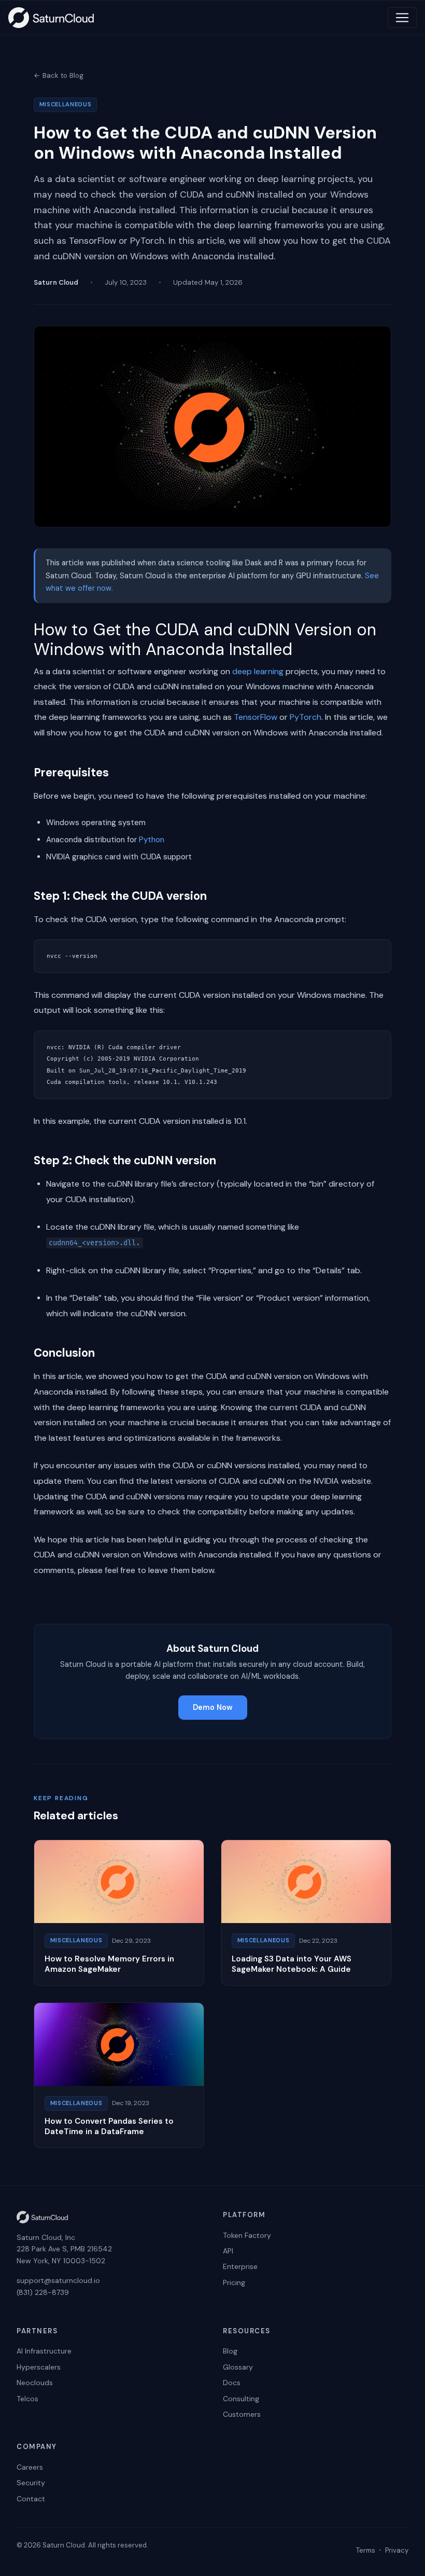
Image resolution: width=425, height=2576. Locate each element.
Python (152, 840)
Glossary (238, 2367)
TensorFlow (256, 717)
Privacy (397, 2550)
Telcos (27, 2399)
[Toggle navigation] (402, 18)
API (228, 2251)
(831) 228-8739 (43, 2292)
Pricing (234, 2282)
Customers (242, 2414)
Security (31, 2483)
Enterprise (240, 2266)
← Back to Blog (59, 75)
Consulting (241, 2399)
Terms (366, 2550)
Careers (30, 2467)
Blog (230, 2351)
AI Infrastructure (44, 2351)
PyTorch (306, 717)
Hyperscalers (39, 2367)
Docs (232, 2383)
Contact (31, 2499)
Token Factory (247, 2235)
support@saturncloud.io (58, 2280)
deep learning (258, 671)
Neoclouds (35, 2383)
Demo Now (213, 1707)
